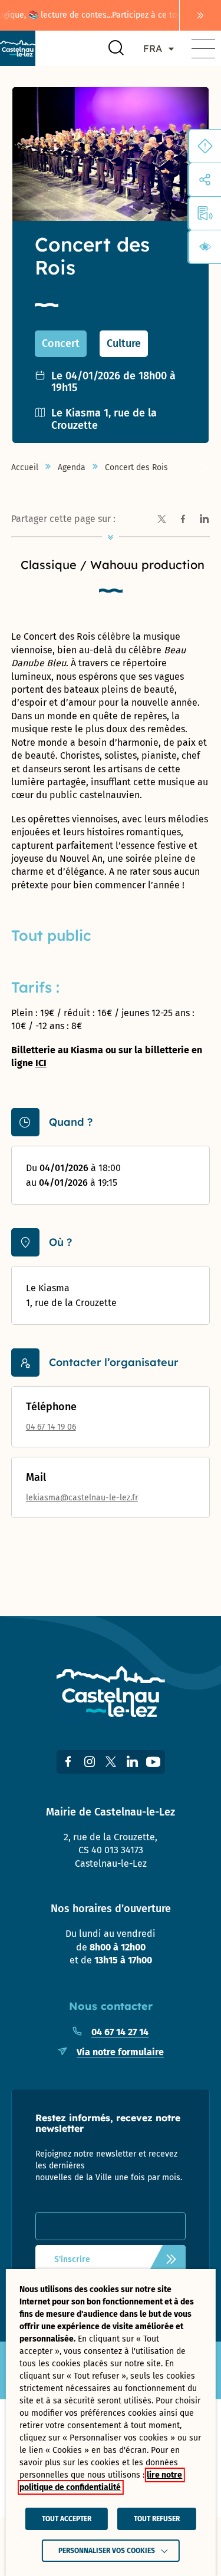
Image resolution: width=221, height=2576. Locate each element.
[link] (200, 15)
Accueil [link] (25, 468)
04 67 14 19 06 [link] (51, 1427)
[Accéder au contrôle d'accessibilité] (205, 247)
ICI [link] (41, 1063)
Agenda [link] (72, 468)
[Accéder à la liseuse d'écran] (205, 213)
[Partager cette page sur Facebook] (183, 520)
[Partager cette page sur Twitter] (161, 520)
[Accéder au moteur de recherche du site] (116, 48)
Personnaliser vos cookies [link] (107, 2551)
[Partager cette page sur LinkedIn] (204, 520)
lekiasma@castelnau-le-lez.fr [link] (82, 1498)
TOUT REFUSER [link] (157, 2519)
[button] (203, 48)
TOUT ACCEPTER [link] (67, 2519)
